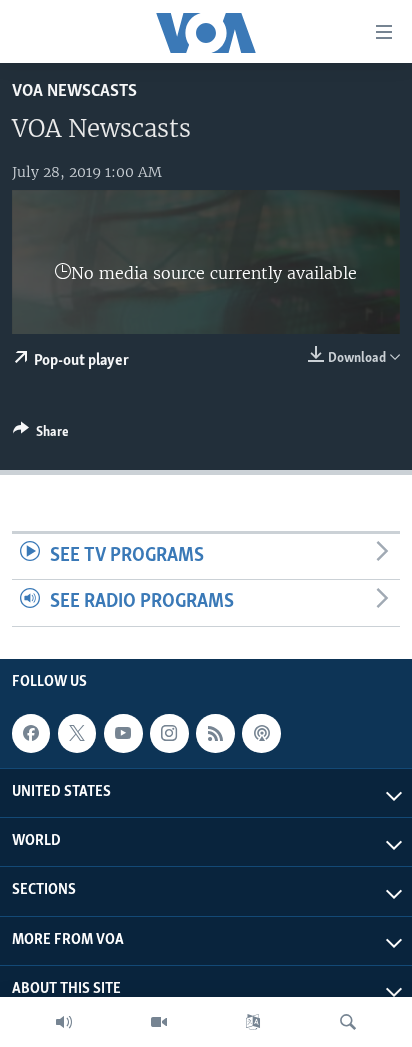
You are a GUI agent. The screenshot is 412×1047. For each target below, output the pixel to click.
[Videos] (159, 1022)
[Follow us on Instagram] (169, 733)
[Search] (348, 1022)
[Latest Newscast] (64, 1022)
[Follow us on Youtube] (123, 733)
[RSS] (215, 733)
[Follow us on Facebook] (31, 733)
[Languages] (253, 1022)
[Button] (41, 435)
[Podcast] (261, 733)
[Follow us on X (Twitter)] (77, 733)
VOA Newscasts (74, 91)
